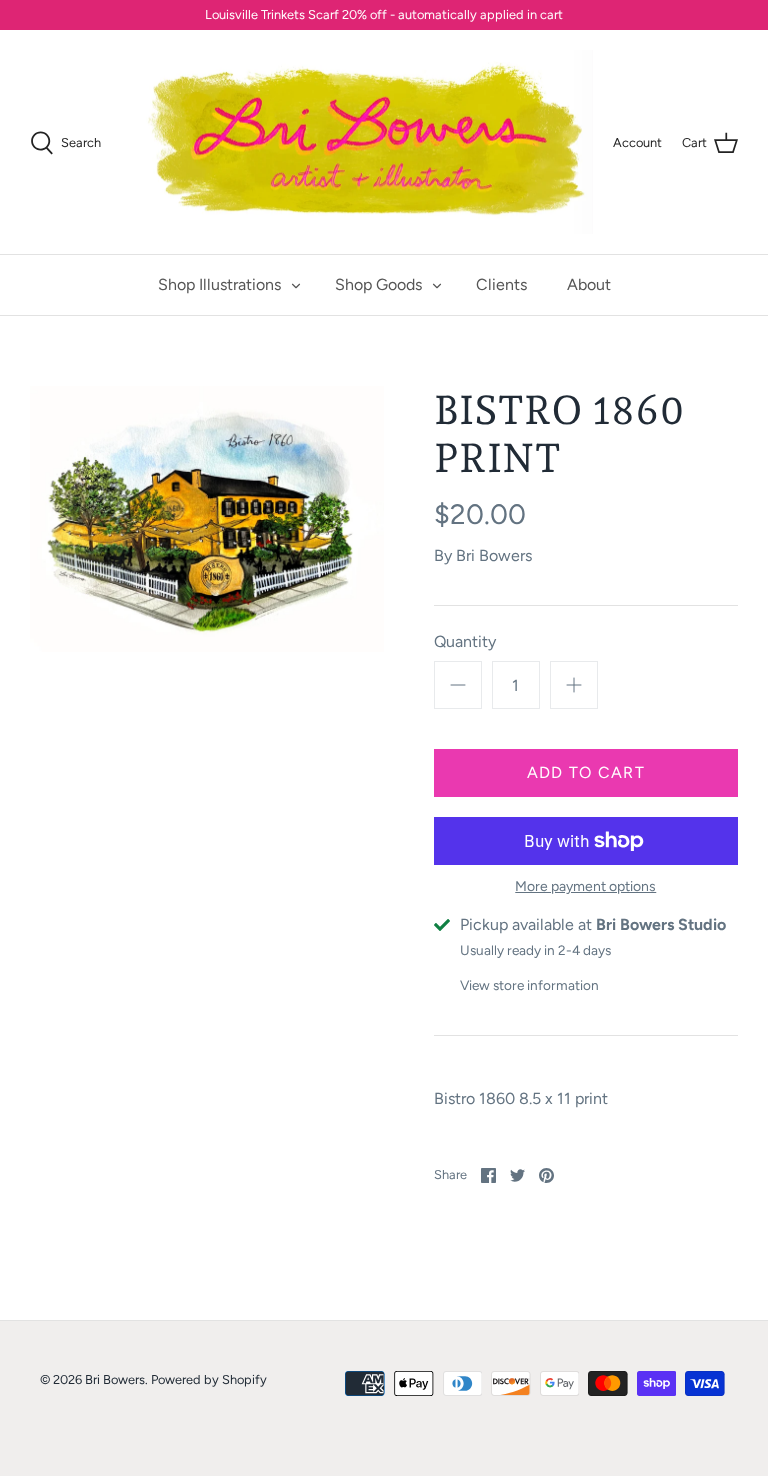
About (589, 284)
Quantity (465, 641)
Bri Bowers (494, 555)
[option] (207, 519)
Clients (501, 284)
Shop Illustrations (219, 284)
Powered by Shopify (209, 1379)
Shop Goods (378, 284)
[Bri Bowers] (365, 142)
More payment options (585, 887)
